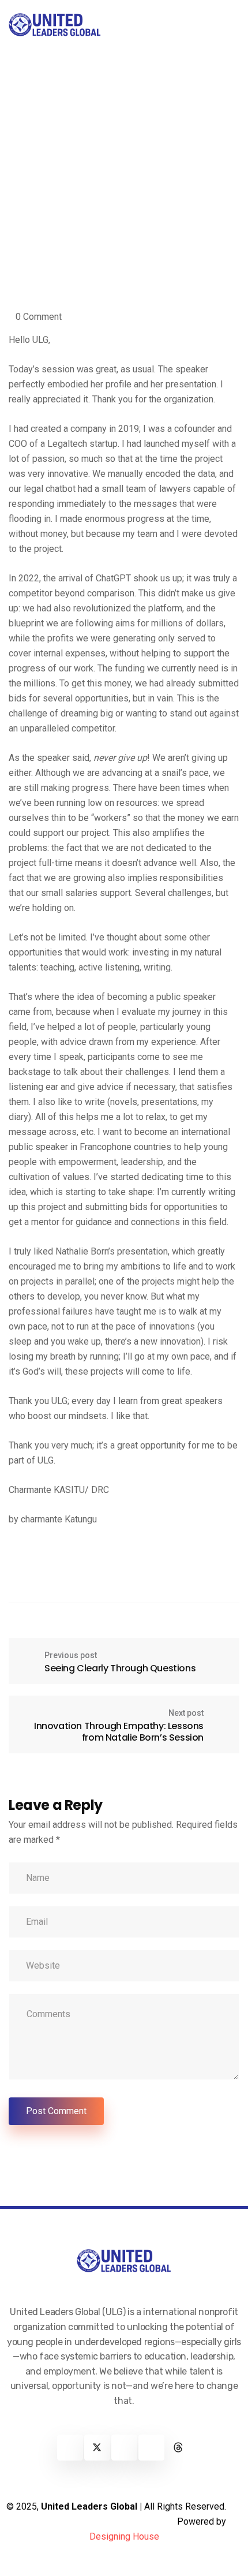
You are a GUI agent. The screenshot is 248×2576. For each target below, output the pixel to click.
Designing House (124, 2536)
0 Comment (39, 317)
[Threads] (179, 2448)
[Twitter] (97, 2448)
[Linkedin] (124, 2448)
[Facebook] (70, 2448)
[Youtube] (151, 2448)
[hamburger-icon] (229, 25)
